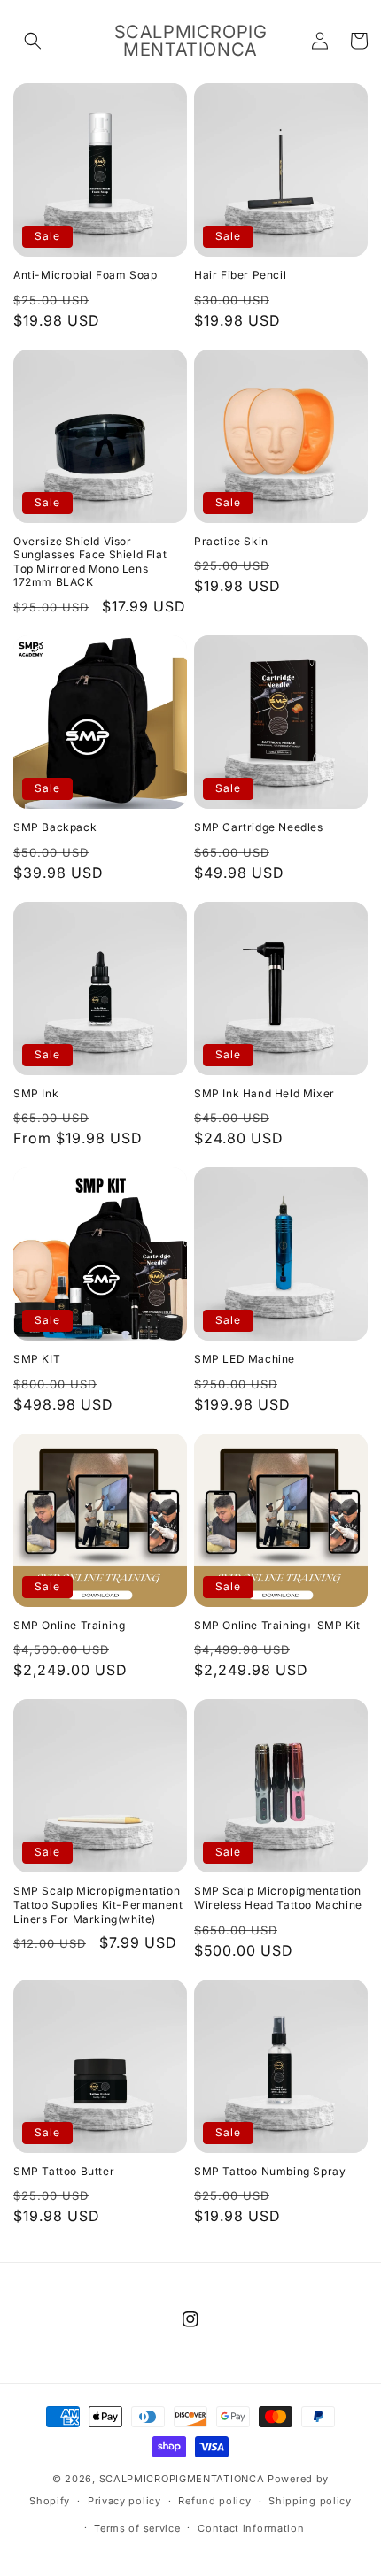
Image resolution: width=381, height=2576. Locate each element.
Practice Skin (231, 541)
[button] (33, 41)
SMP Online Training (69, 1625)
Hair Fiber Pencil (240, 275)
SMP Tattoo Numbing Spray (270, 2171)
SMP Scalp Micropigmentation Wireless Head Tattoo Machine (278, 1898)
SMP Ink (36, 1093)
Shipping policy (310, 2501)
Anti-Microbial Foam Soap (85, 275)
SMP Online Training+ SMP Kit (277, 1625)
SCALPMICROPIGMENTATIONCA (182, 2479)
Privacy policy (124, 2501)
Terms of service (137, 2528)
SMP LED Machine (245, 1359)
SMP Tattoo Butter (64, 2171)
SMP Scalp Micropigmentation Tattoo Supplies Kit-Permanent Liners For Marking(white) (98, 1904)
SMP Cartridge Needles (259, 827)
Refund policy (214, 2501)
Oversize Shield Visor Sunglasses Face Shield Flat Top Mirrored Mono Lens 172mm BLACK (90, 562)
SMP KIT (37, 1359)
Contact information (251, 2528)
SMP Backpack (55, 827)
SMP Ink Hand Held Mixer (264, 1093)
